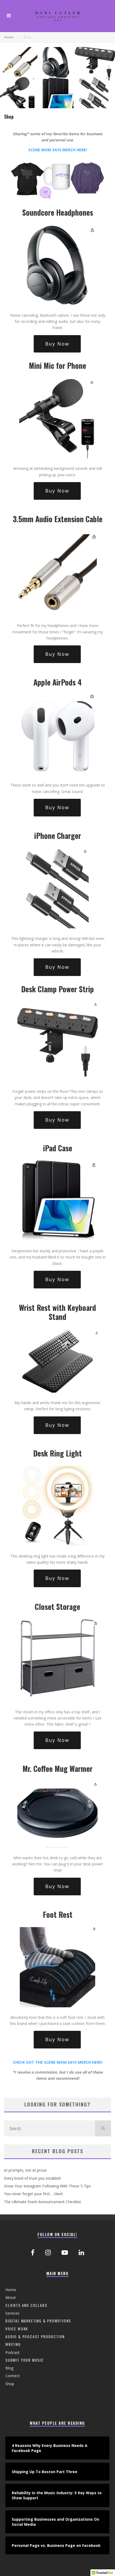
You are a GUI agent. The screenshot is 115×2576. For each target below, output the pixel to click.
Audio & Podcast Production (35, 2336)
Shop (10, 2384)
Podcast (12, 2352)
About (11, 2297)
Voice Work (17, 2329)
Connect (13, 2376)
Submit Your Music (25, 2360)
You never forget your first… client (33, 2194)
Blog (9, 2368)
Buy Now (57, 344)
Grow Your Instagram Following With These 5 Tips (47, 2186)
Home (11, 2290)
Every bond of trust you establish (32, 2178)
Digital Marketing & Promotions (38, 2321)
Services (12, 2313)
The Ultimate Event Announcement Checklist (43, 2202)
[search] (103, 2128)
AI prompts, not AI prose (25, 2170)
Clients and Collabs (26, 2305)
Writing (13, 2344)
